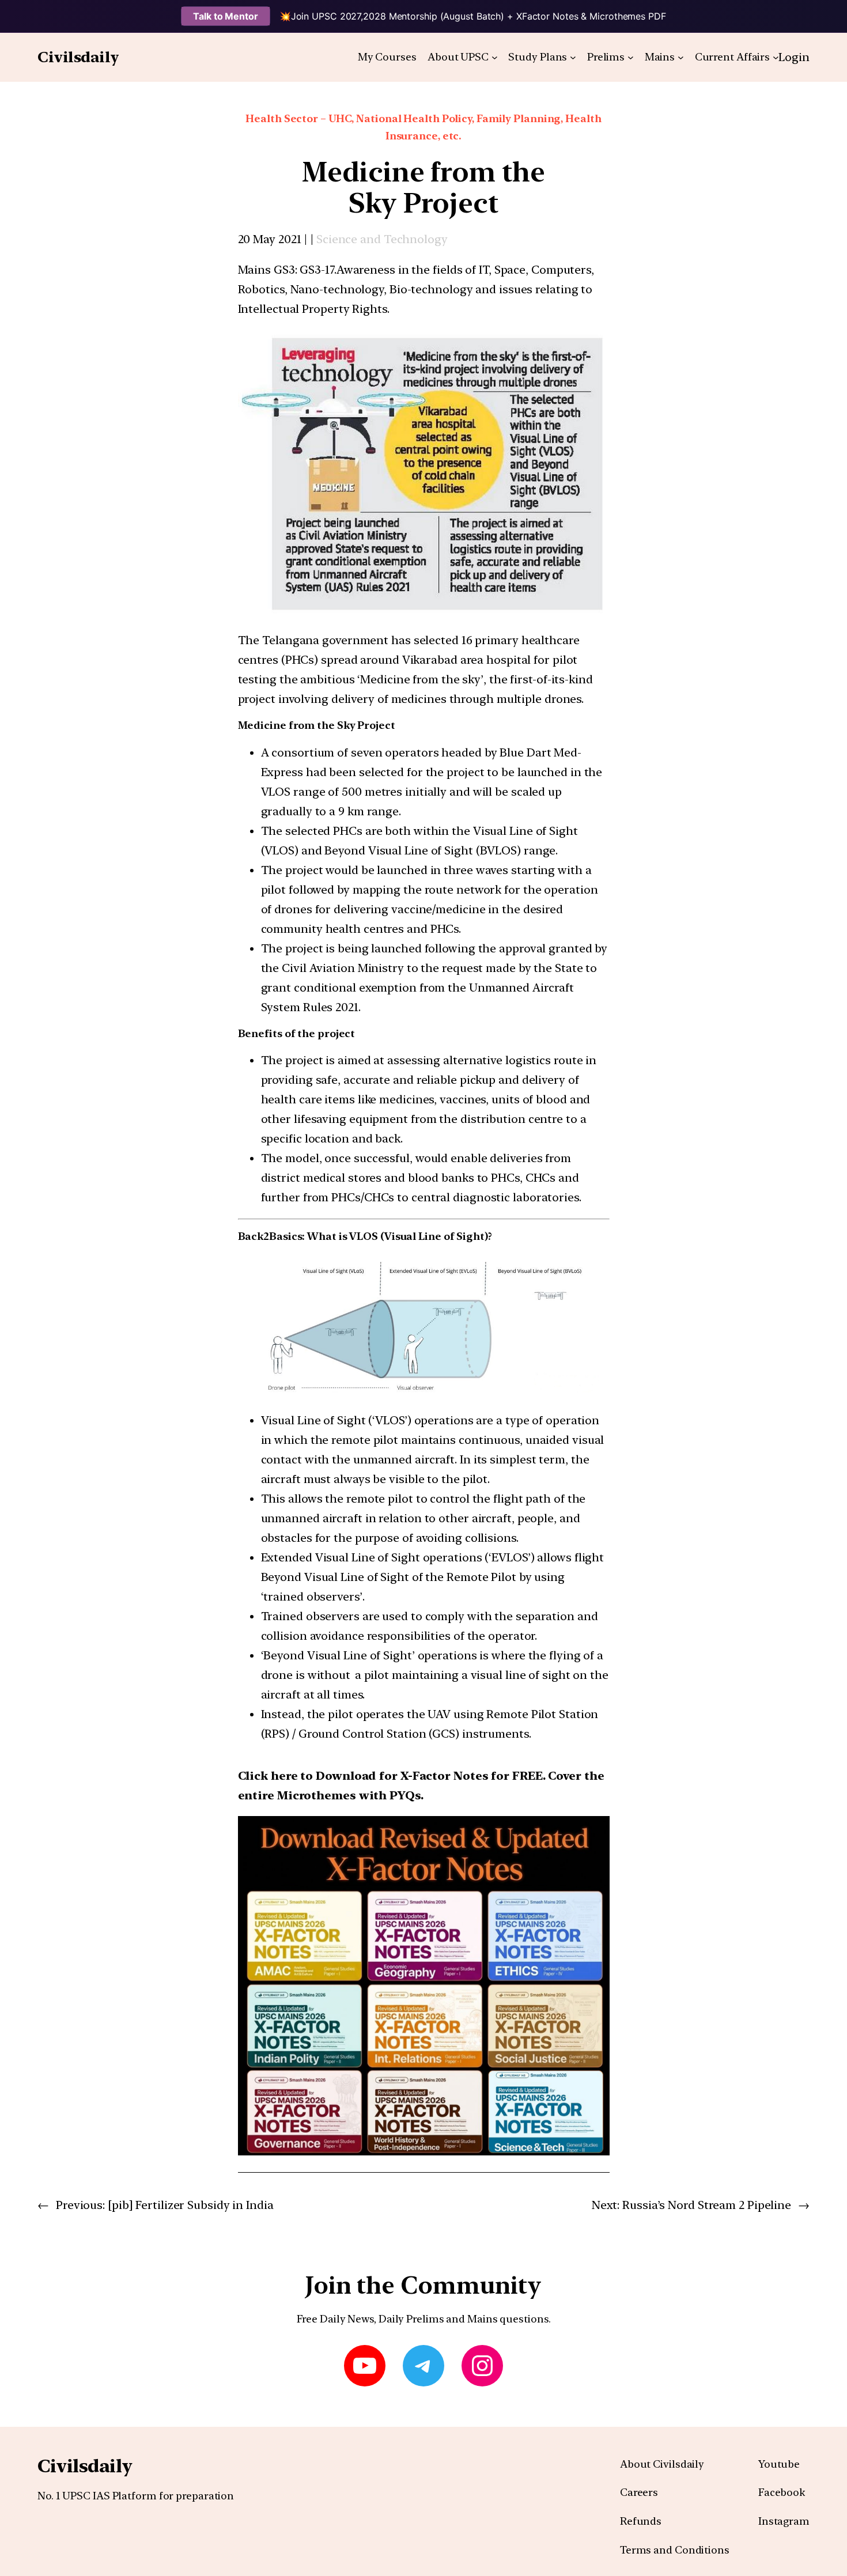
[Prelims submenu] (631, 57)
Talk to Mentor (226, 16)
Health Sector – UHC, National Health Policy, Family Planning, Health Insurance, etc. (423, 127)
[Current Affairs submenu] (776, 57)
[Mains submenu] (681, 57)
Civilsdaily (78, 57)
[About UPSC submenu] (495, 57)
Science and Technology (382, 239)
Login (794, 57)
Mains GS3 (266, 270)
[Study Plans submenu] (573, 57)
